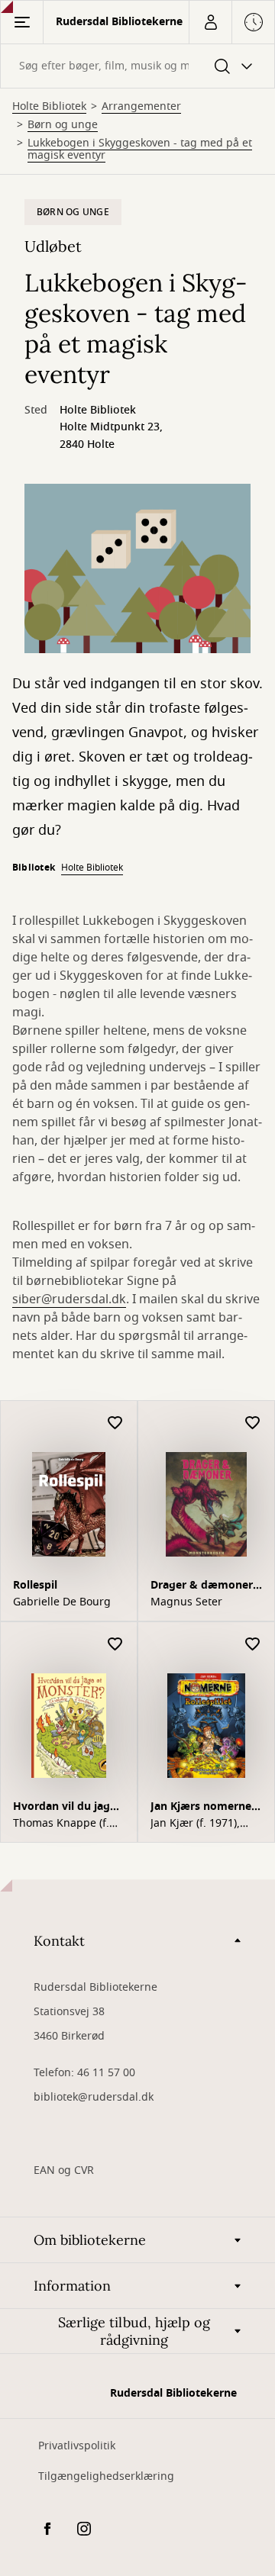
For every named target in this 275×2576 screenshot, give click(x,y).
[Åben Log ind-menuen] (210, 22)
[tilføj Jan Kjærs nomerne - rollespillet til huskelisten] (253, 1645)
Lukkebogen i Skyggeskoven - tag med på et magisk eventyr (140, 150)
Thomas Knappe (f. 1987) (61, 1824)
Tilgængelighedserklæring (106, 2476)
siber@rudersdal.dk (69, 1299)
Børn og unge (63, 125)
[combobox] (137, 66)
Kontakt (59, 1941)
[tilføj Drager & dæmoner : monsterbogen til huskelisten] (253, 1423)
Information (72, 2286)
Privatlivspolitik (77, 2446)
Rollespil (35, 1585)
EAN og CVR (64, 2170)
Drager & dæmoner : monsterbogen (205, 1587)
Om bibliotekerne (90, 2240)
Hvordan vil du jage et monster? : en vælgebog (65, 1808)
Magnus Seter (186, 1602)
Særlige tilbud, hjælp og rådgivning (134, 2331)
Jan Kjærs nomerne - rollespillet (204, 1808)
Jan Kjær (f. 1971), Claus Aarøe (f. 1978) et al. (203, 1824)
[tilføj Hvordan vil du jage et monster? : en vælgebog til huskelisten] (115, 1645)
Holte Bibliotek (49, 107)
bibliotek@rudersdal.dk (94, 2097)
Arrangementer (141, 107)
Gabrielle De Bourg (62, 1602)
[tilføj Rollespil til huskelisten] (115, 1423)
